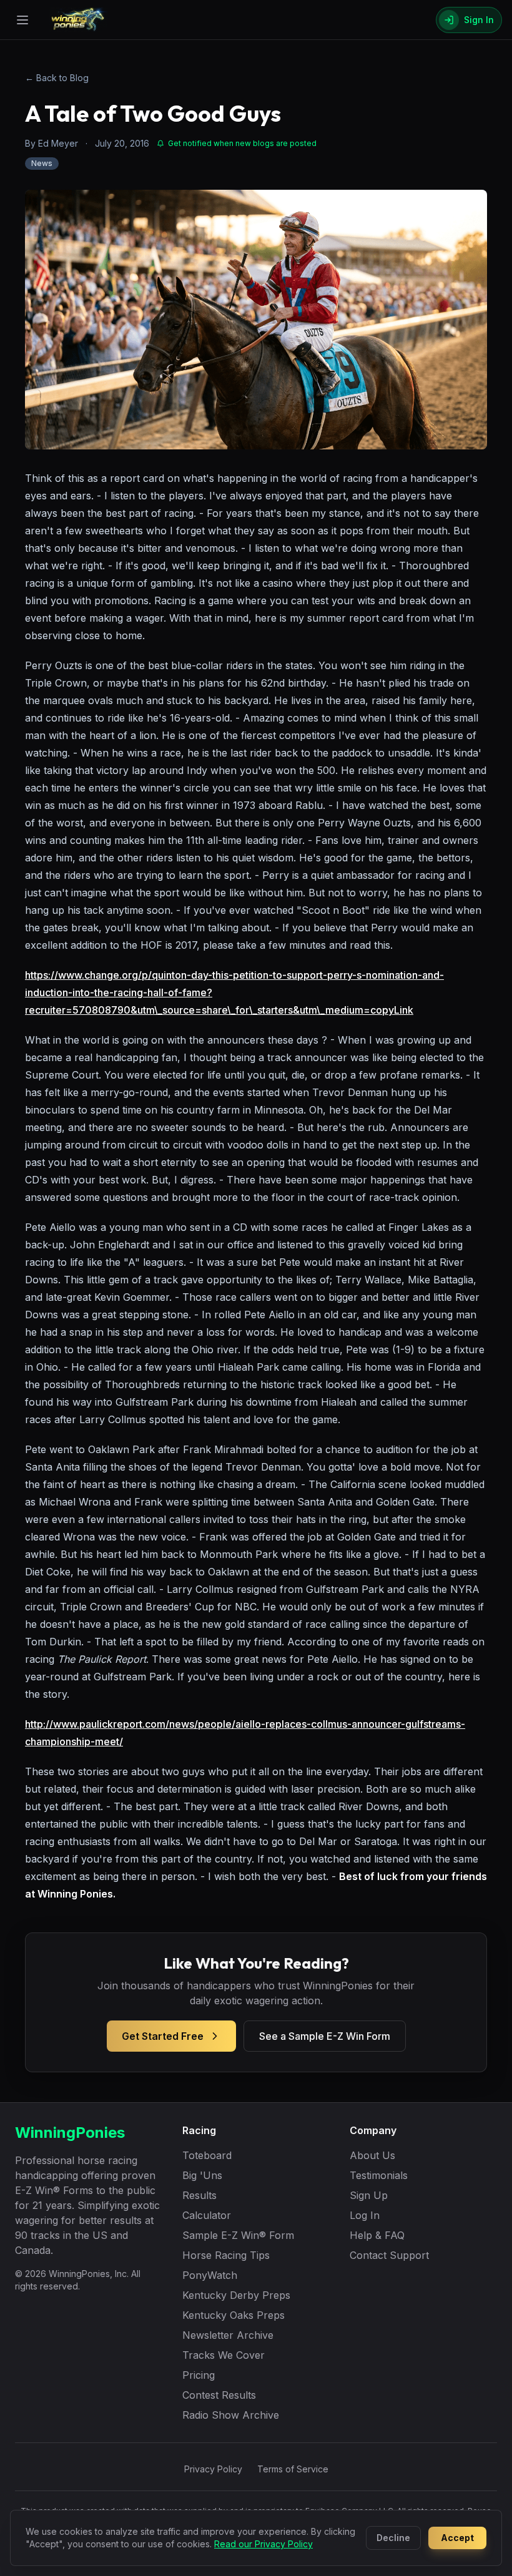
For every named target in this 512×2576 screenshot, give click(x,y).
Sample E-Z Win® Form (238, 2235)
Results (199, 2195)
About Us (372, 2155)
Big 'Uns (202, 2175)
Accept (457, 2538)
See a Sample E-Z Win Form (325, 2036)
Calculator (207, 2215)
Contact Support (389, 2255)
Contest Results (219, 2395)
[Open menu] (22, 20)
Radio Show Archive (231, 2415)
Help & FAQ (377, 2235)
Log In (365, 2215)
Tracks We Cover (224, 2355)
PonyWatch (210, 2275)
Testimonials (379, 2175)
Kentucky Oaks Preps (234, 2315)
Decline (393, 2538)
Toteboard (207, 2155)
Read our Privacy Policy (263, 2544)
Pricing (199, 2375)
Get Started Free (163, 2036)
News (42, 163)
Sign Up (369, 2195)
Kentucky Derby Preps (236, 2295)
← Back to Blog (57, 78)
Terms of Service (293, 2469)
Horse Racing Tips (226, 2255)
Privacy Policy (213, 2469)
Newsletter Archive (228, 2335)
